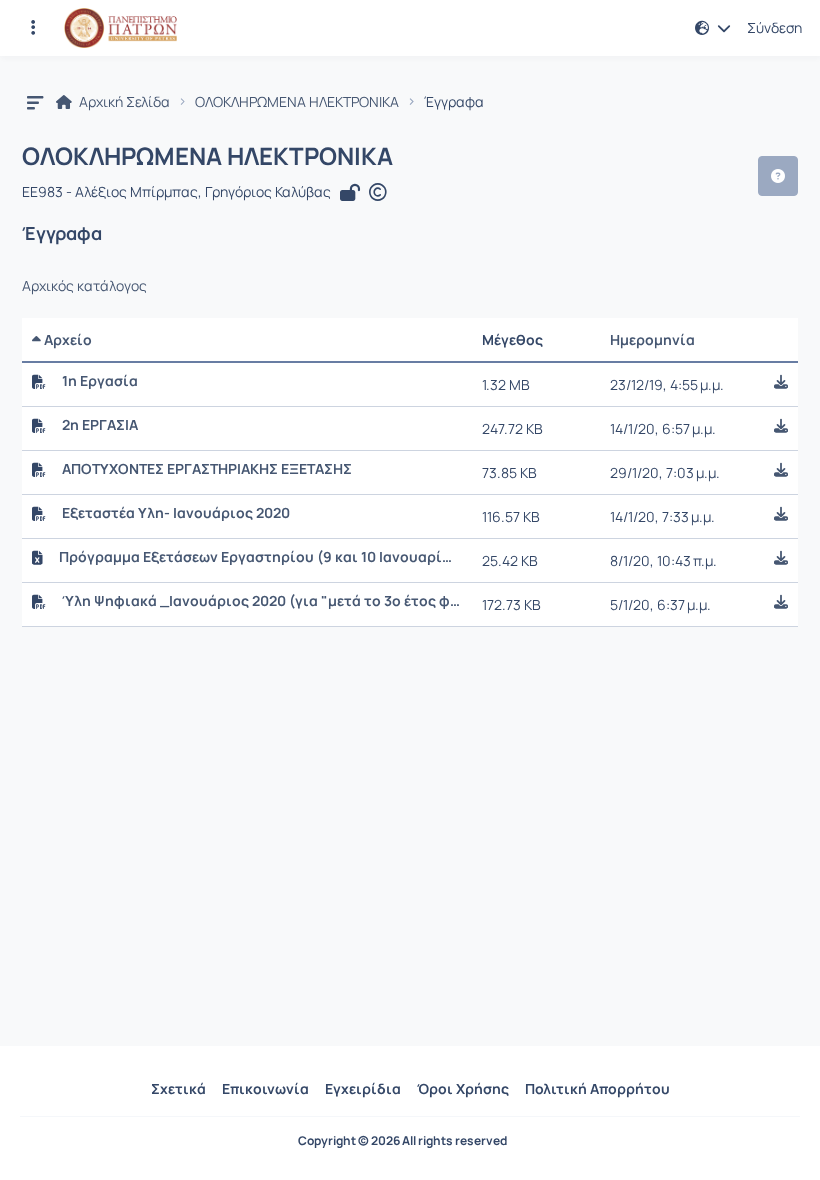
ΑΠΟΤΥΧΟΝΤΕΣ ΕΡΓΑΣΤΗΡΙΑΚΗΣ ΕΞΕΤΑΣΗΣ (207, 469)
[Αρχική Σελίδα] (120, 28)
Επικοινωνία (265, 1088)
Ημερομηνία (652, 339)
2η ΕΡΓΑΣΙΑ (100, 425)
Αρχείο (66, 339)
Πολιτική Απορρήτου (597, 1088)
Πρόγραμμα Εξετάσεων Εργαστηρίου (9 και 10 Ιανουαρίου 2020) (259, 557)
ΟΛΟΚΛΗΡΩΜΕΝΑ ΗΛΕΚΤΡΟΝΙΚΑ (297, 102)
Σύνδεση (774, 28)
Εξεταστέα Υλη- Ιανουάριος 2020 (176, 513)
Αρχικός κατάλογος (84, 286)
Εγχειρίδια (363, 1088)
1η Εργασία (100, 381)
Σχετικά (178, 1088)
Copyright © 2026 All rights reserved (402, 1141)
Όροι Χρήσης (463, 1088)
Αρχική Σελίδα (123, 102)
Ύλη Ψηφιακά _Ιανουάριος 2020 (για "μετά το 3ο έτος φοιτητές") (262, 601)
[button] (33, 28)
